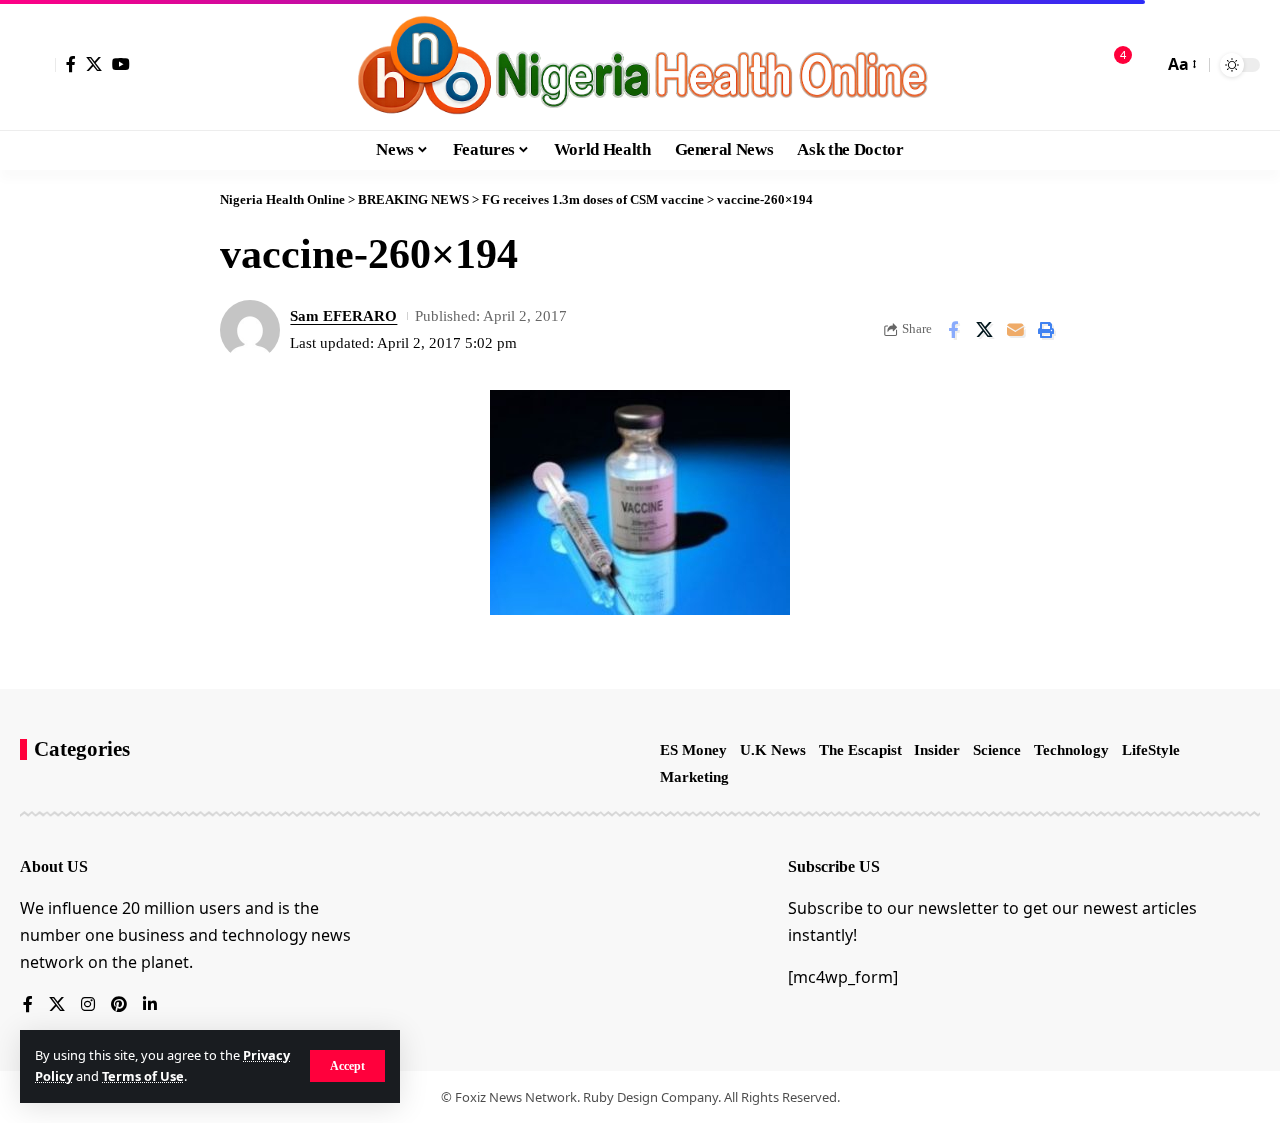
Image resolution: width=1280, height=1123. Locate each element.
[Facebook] (71, 64)
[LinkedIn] (150, 1005)
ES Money (693, 750)
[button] (347, 1066)
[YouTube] (121, 64)
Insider (937, 750)
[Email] (1015, 330)
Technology (1071, 750)
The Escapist (860, 750)
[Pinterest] (119, 1005)
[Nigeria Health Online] (640, 65)
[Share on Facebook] (953, 330)
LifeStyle (1151, 750)
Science (997, 750)
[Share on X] (984, 330)
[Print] (1046, 330)
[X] (94, 64)
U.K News (773, 750)
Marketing (694, 777)
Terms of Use (143, 1076)
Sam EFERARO (343, 316)
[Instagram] (88, 1005)
